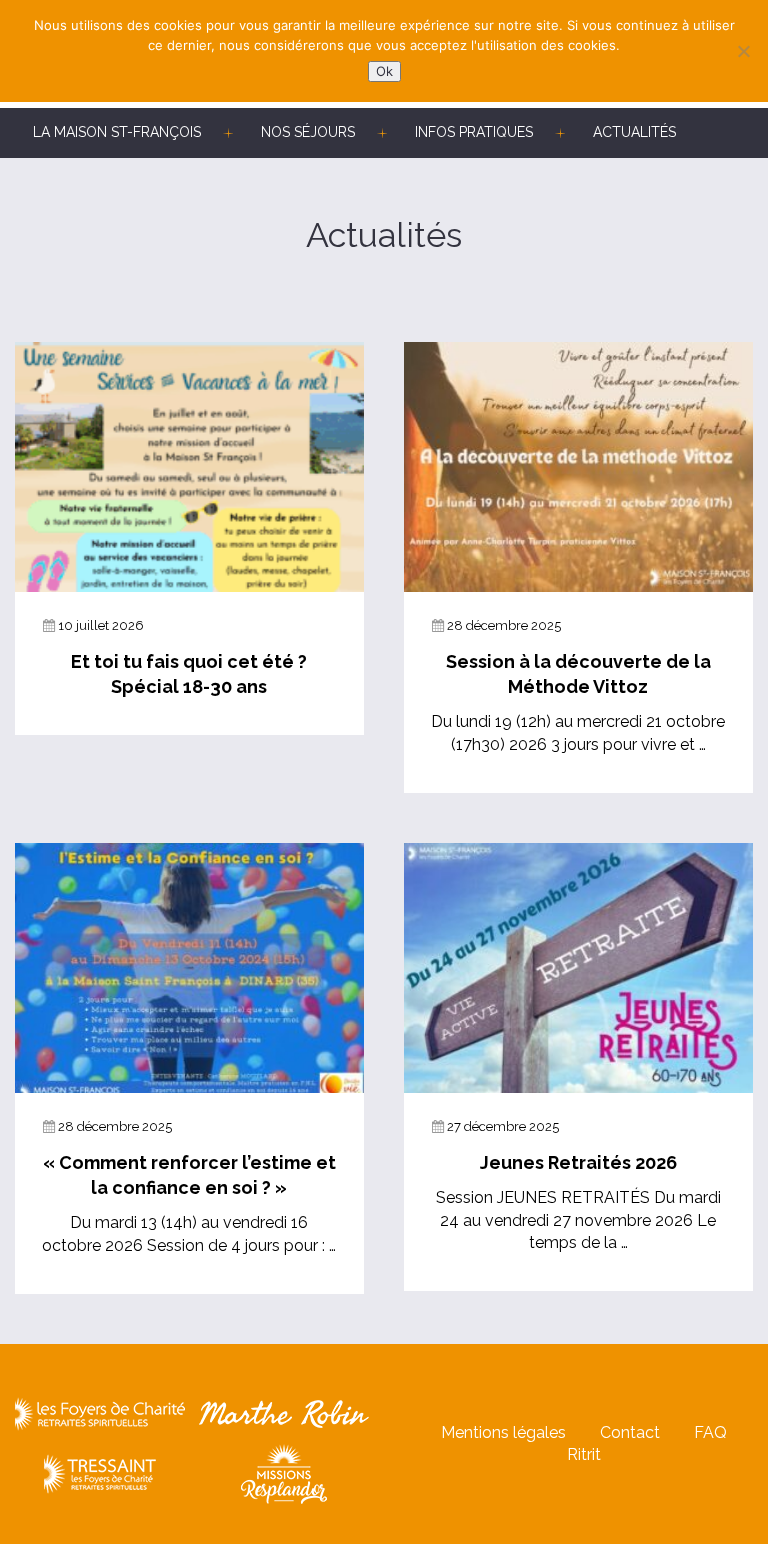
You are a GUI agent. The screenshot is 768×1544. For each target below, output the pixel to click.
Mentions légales (503, 1432)
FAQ (710, 1432)
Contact (630, 1432)
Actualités (634, 132)
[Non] (743, 51)
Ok (384, 71)
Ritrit (584, 1454)
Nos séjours (308, 132)
